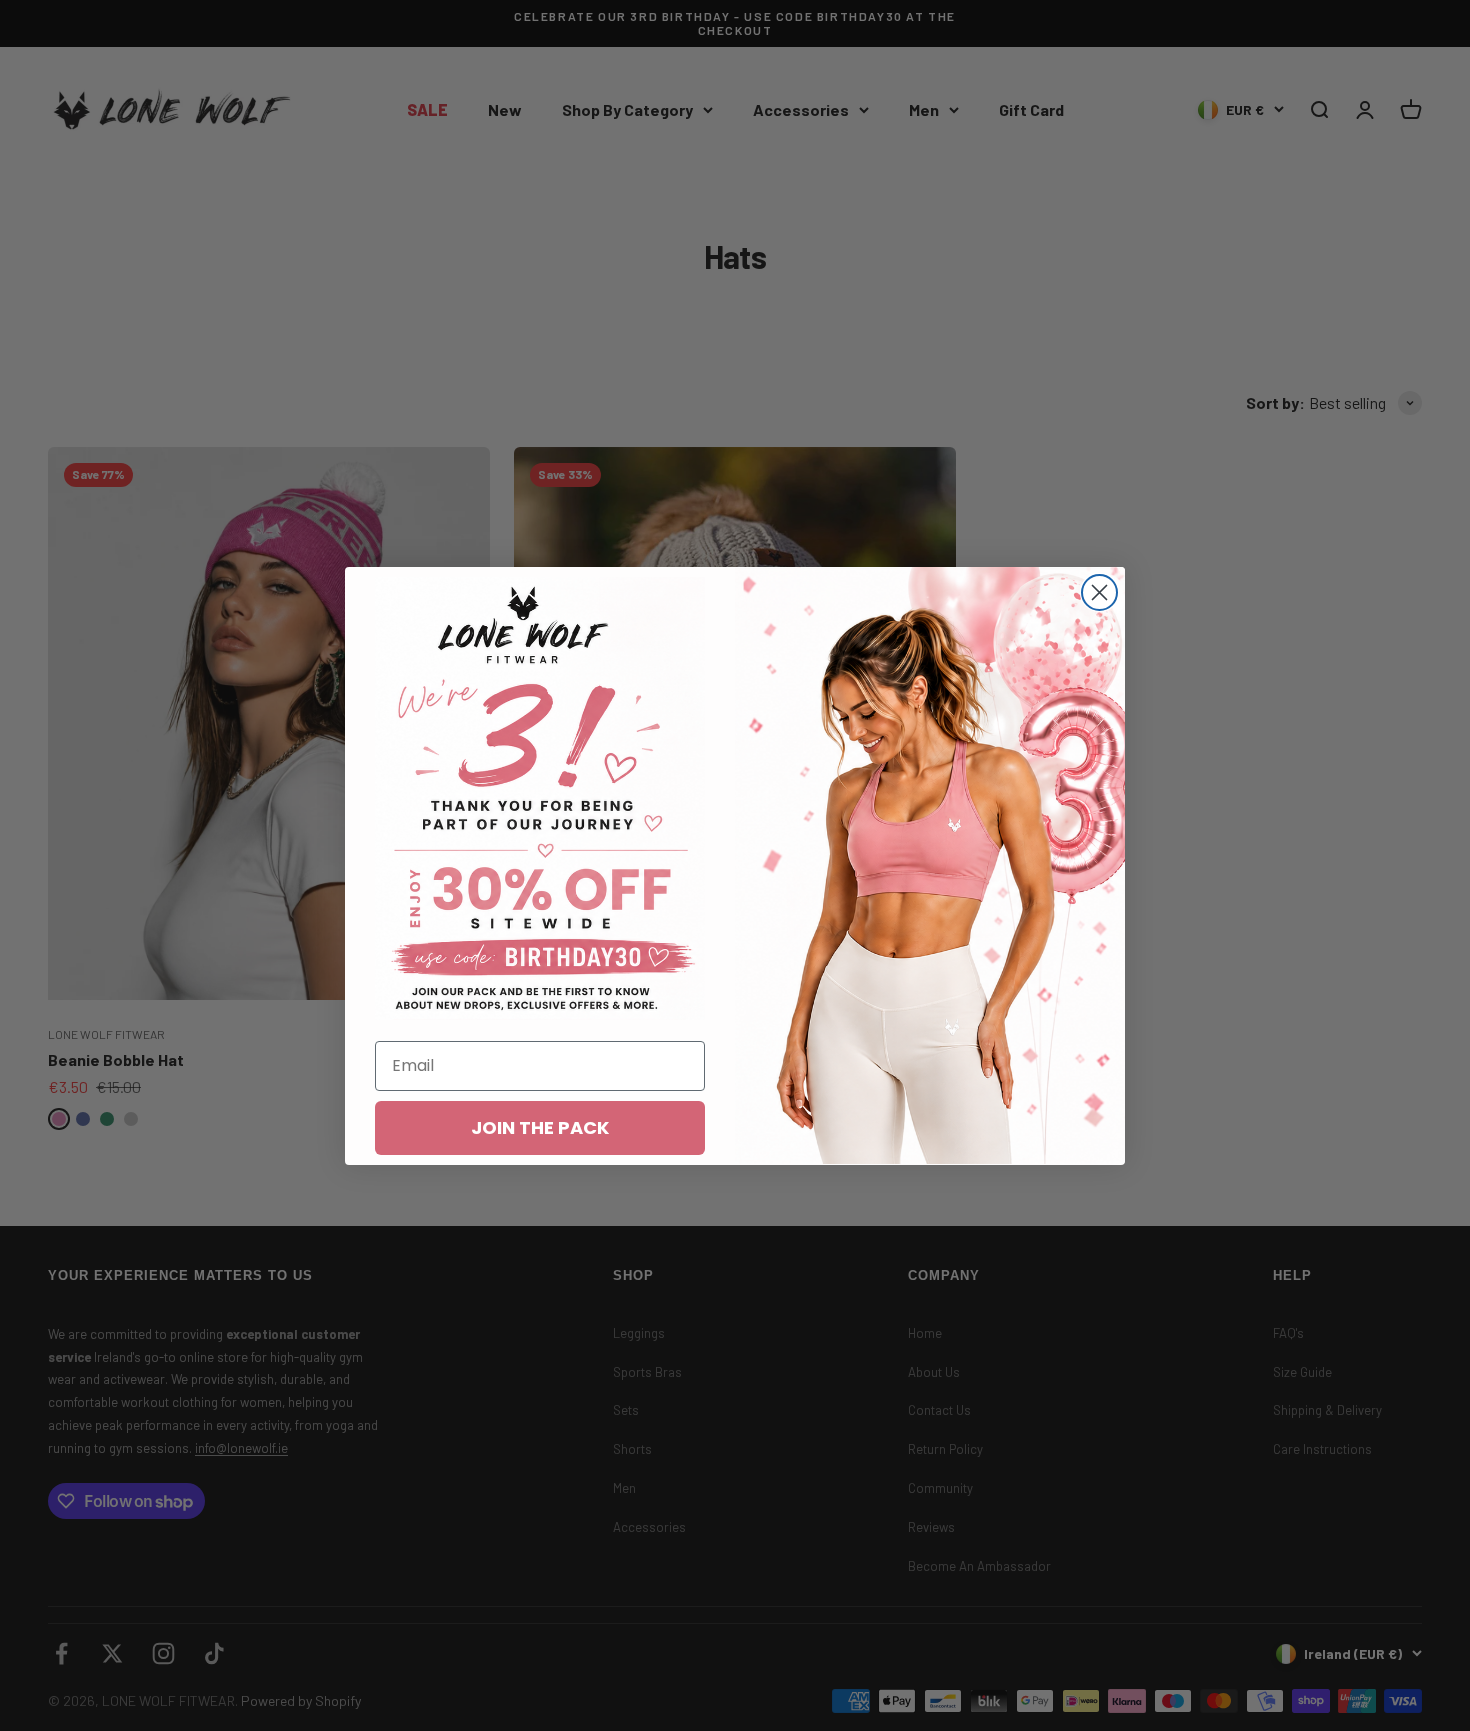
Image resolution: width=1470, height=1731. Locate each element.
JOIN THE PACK (540, 1126)
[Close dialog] (1099, 592)
